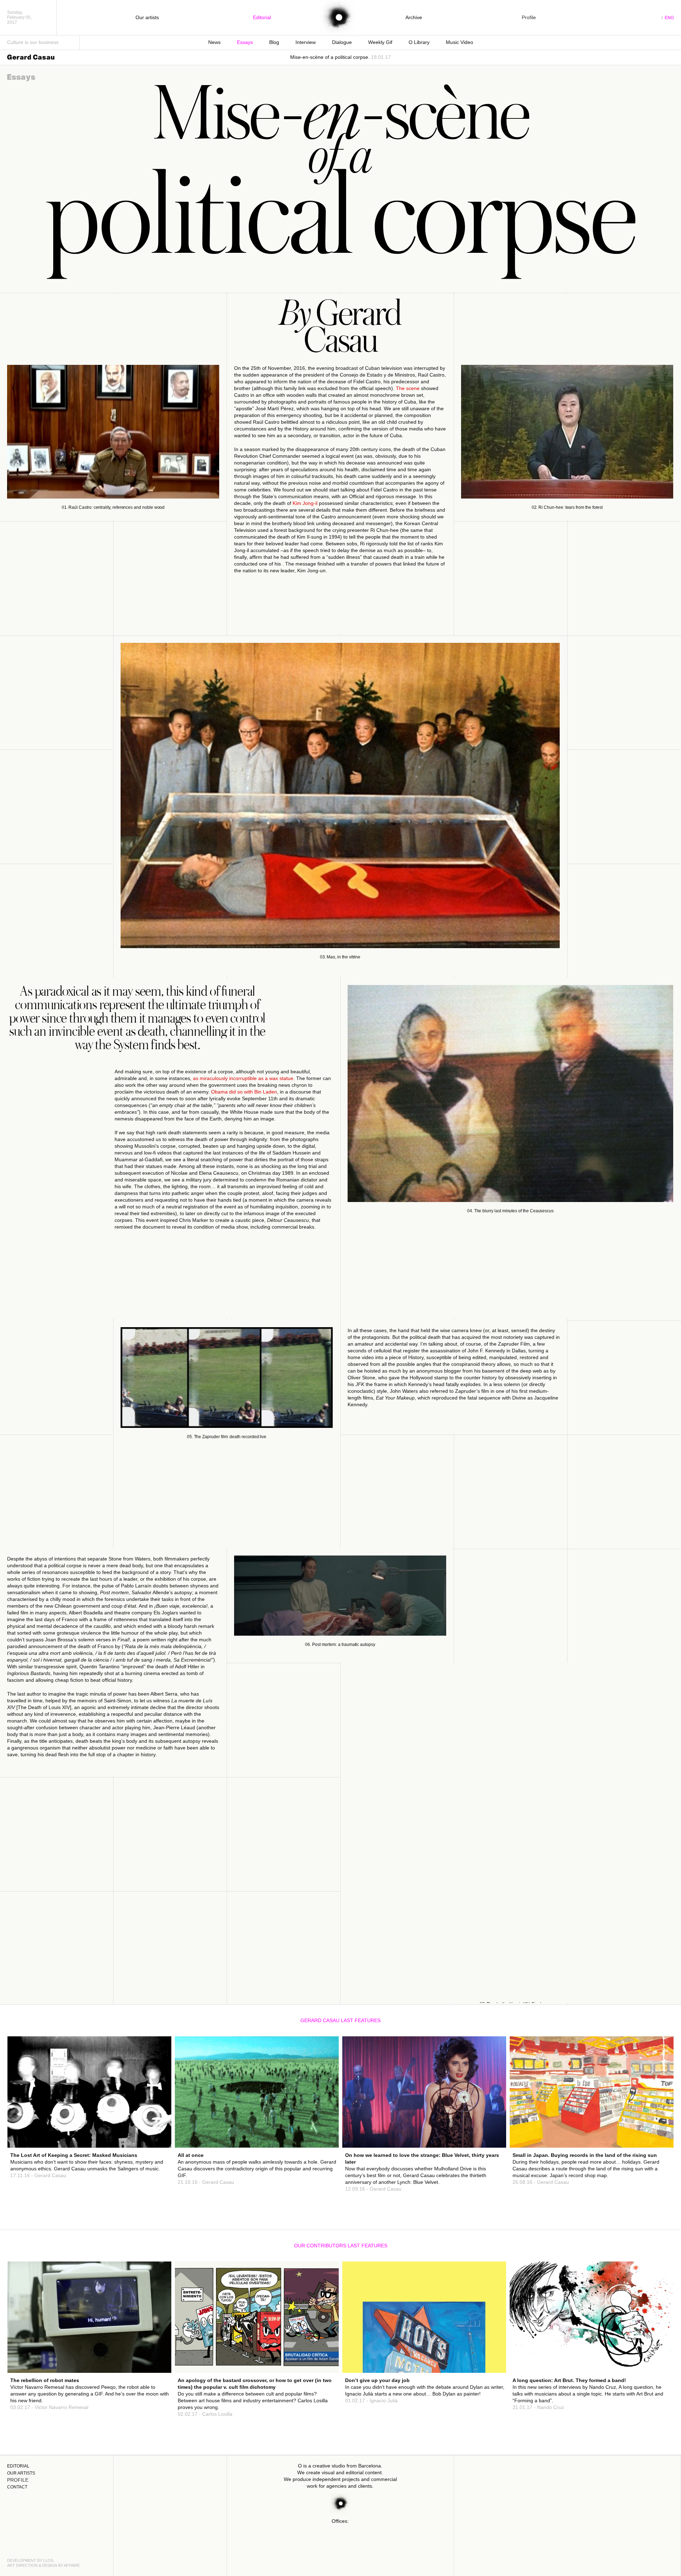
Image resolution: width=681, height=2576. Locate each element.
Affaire (72, 2565)
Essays (245, 42)
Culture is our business (33, 42)
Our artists (147, 17)
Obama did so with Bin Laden (244, 1092)
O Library (419, 42)
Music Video (459, 42)
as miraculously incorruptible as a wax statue (243, 1078)
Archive (414, 17)
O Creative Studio (338, 18)
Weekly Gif (380, 42)
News (214, 42)
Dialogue (342, 42)
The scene (408, 388)
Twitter (154, 2125)
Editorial (262, 17)
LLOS (48, 2560)
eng (669, 18)
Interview (306, 42)
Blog (274, 42)
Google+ (153, 2132)
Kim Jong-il (305, 503)
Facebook (152, 2119)
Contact (17, 2487)
